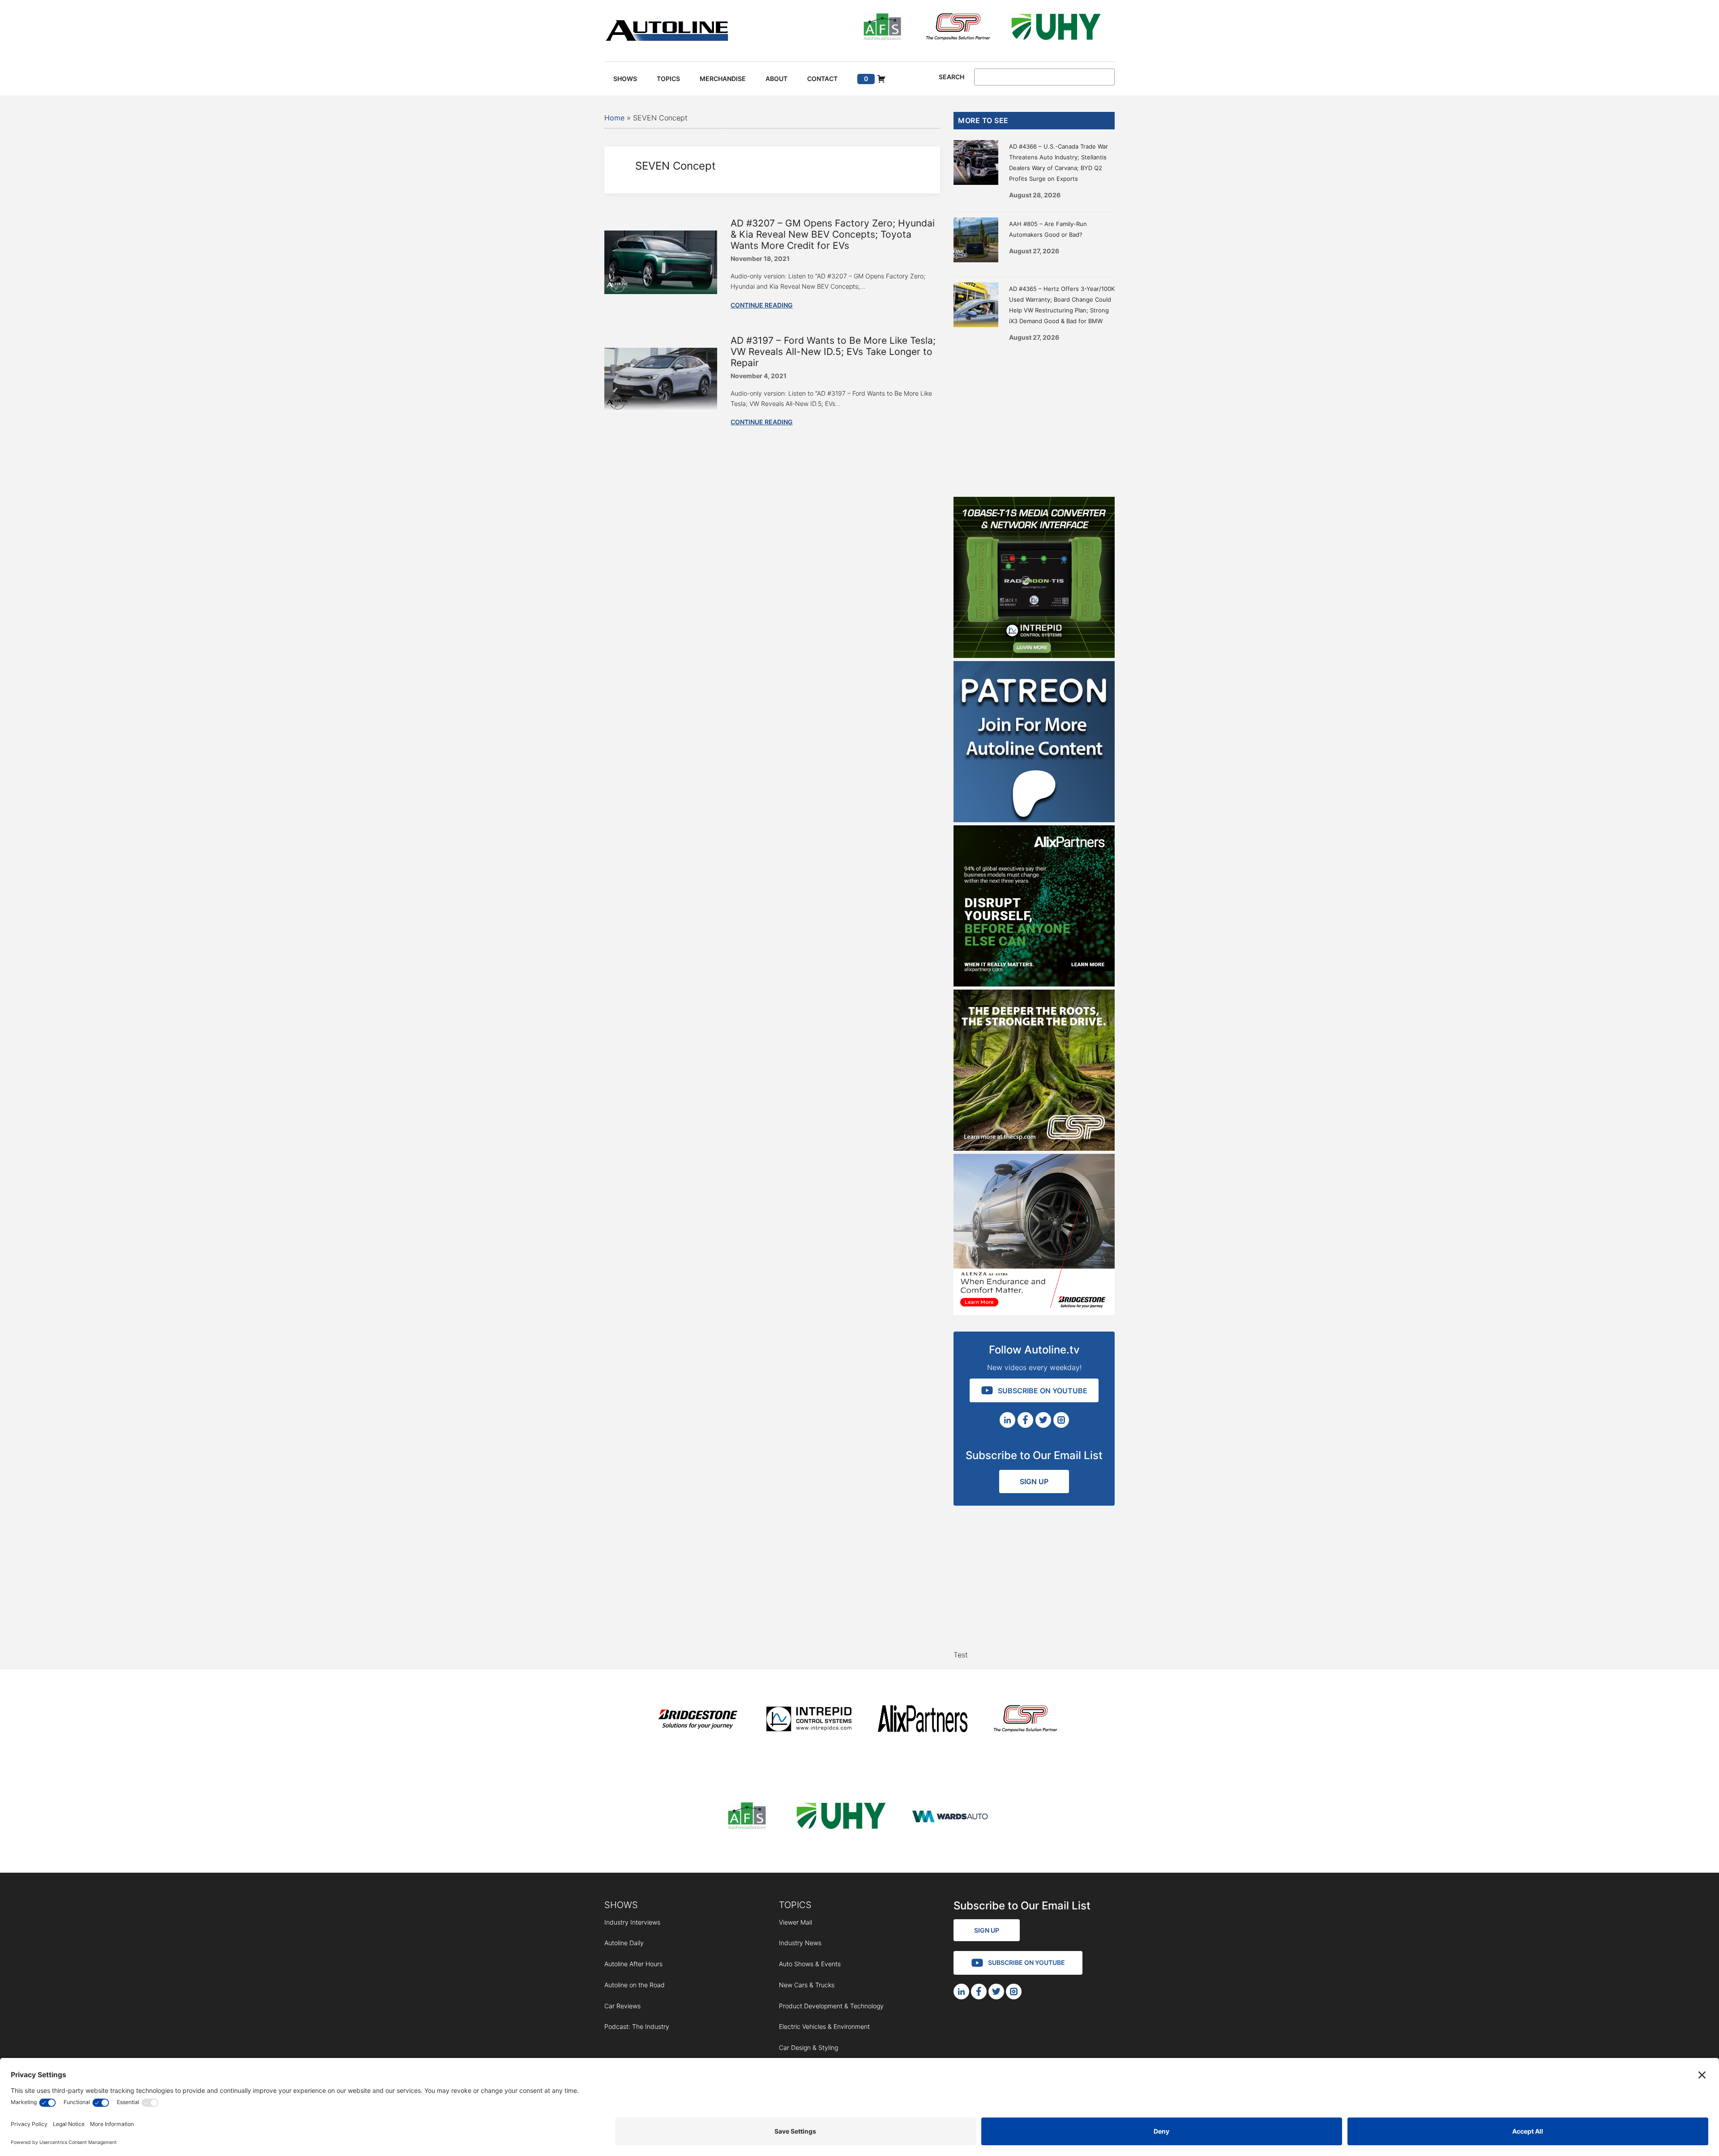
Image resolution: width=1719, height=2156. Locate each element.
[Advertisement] (1034, 416)
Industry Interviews (632, 1922)
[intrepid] (809, 1720)
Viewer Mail (795, 1922)
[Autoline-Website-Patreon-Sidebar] (1034, 820)
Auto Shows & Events (810, 1964)
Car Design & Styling (808, 2047)
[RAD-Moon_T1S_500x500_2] (1034, 655)
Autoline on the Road (635, 1985)
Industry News (800, 1943)
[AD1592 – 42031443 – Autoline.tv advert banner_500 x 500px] (1034, 984)
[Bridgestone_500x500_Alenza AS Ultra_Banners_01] (1034, 1312)
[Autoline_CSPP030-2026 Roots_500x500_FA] (1034, 1148)
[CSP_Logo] (958, 28)
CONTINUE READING (762, 305)
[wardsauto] (950, 1817)
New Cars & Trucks (807, 1985)
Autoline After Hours (633, 1964)
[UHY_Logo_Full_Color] (1056, 28)
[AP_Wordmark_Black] (923, 1720)
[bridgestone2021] (697, 1720)
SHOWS (621, 1905)
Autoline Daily (624, 1943)
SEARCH (951, 77)
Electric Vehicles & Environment (824, 2026)
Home (614, 118)
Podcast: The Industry (637, 2026)
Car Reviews (622, 2006)
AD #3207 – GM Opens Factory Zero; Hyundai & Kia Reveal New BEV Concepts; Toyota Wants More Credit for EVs (833, 234)
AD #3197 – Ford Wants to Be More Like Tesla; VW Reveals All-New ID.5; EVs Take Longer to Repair (833, 352)
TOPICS (795, 1905)
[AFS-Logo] (882, 28)
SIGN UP (1034, 1481)
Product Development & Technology (831, 2006)
